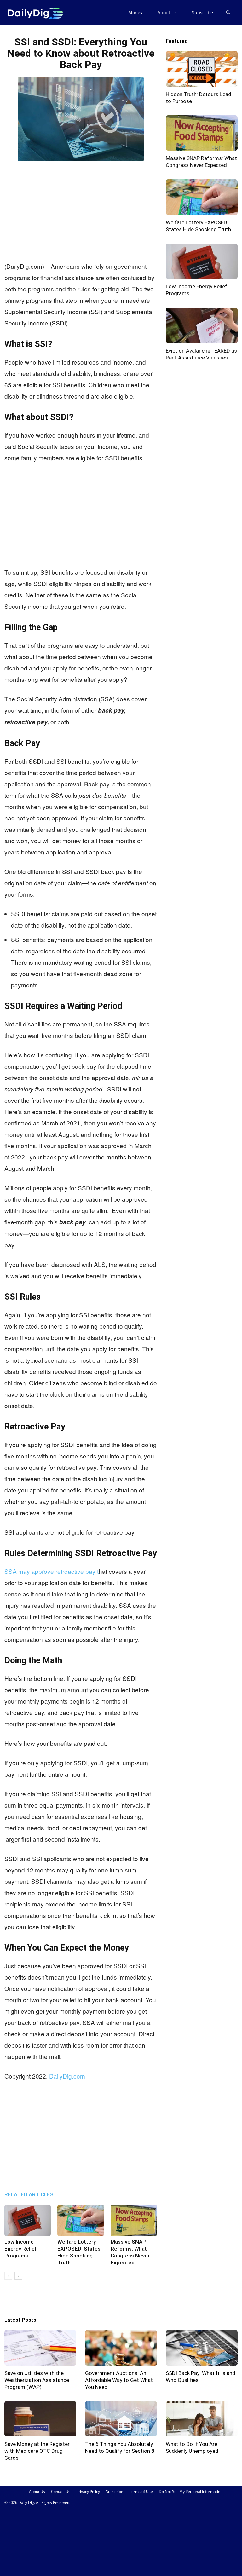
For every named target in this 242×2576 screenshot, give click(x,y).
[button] (228, 13)
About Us (167, 12)
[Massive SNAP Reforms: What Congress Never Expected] (134, 2220)
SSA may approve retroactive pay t (52, 1571)
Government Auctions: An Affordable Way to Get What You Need (119, 2380)
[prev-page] (8, 2276)
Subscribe (202, 12)
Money (135, 12)
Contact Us (61, 2491)
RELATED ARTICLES (29, 2194)
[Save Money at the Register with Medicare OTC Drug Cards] (40, 2419)
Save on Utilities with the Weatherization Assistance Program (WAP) (37, 2380)
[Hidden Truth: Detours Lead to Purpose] (202, 69)
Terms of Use (141, 2491)
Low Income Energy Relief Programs (21, 2249)
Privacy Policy (88, 2491)
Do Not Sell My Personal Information (191, 2491)
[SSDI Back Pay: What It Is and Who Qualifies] (202, 2348)
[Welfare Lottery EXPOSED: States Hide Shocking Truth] (81, 2220)
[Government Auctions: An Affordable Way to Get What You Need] (121, 2348)
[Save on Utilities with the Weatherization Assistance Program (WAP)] (40, 2348)
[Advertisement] (81, 210)
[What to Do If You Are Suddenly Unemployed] (202, 2419)
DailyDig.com (67, 2076)
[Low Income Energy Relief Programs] (28, 2220)
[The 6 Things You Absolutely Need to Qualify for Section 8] (121, 2419)
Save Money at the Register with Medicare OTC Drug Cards (37, 2451)
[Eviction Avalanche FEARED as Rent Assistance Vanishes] (202, 325)
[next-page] (18, 2276)
